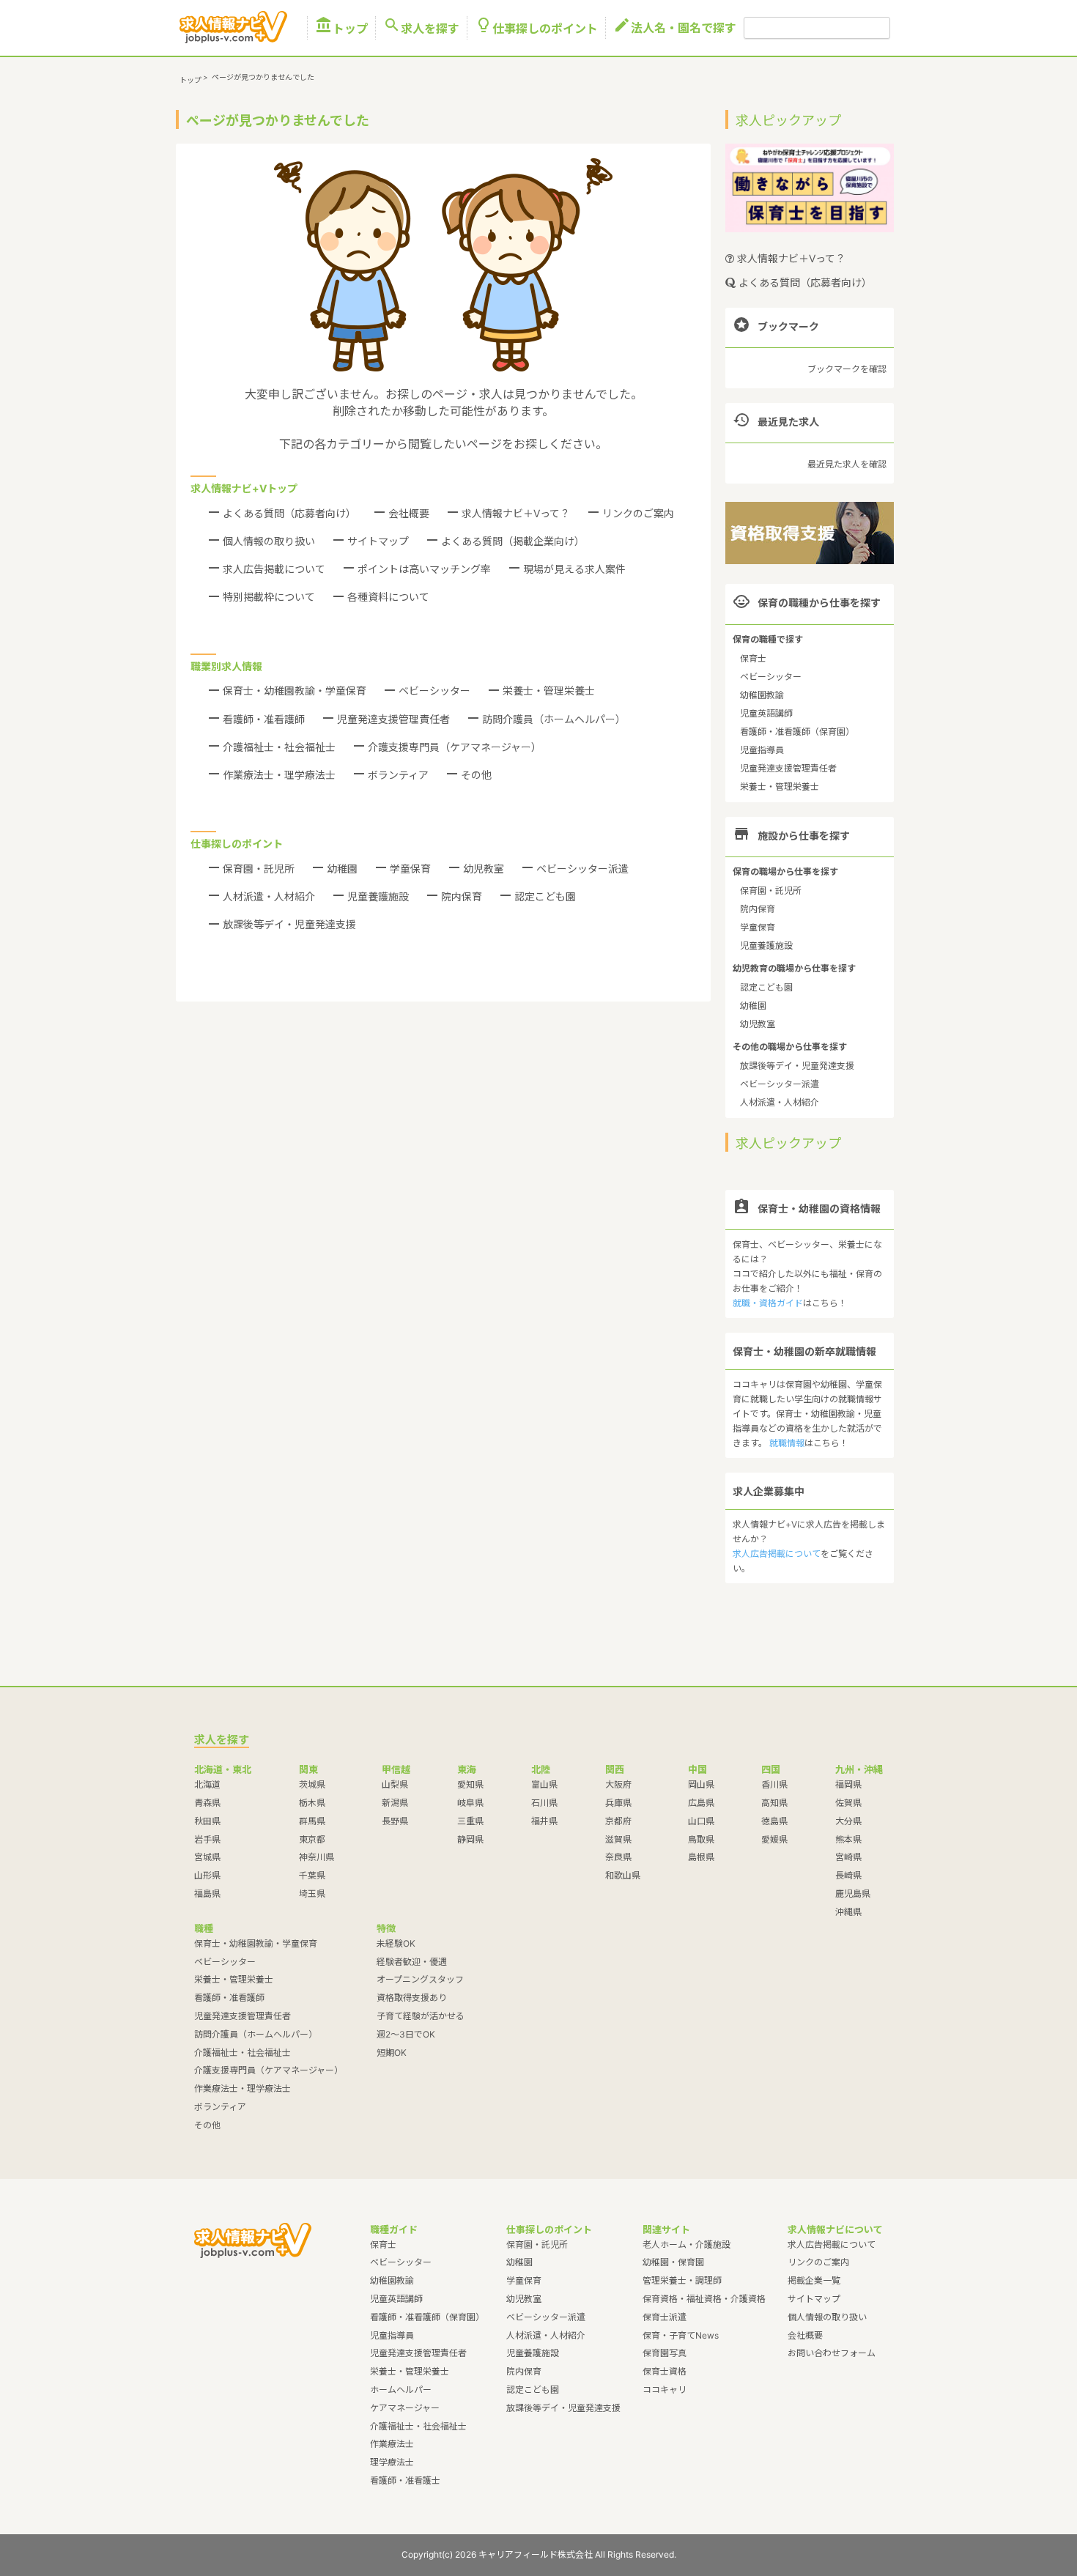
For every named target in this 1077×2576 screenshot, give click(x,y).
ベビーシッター (434, 691)
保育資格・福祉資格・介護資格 (704, 2299)
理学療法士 (392, 2462)
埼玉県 (312, 1894)
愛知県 (470, 1784)
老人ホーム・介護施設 (686, 2244)
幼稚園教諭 (762, 695)
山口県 (701, 1821)
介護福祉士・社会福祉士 (279, 747)
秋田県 (207, 1821)
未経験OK (396, 1943)
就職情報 (787, 1443)
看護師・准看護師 (264, 719)
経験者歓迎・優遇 (412, 1962)
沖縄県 (848, 1912)
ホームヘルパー (401, 2390)
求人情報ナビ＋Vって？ (516, 513)
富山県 (544, 1784)
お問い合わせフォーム (832, 2353)
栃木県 (312, 1803)
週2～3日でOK (406, 2034)
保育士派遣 (665, 2317)
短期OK (392, 2053)
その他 (476, 775)
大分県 (848, 1821)
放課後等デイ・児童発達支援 (289, 924)
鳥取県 (701, 1839)
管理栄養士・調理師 (682, 2280)
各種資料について (388, 597)
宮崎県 (848, 1857)
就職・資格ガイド (768, 1303)
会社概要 (409, 513)
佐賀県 (848, 1803)
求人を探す (421, 28)
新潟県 (395, 1803)
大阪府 (618, 1784)
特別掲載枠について (269, 597)
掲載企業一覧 (814, 2280)
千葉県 (312, 1875)
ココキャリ (665, 2390)
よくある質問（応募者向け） (289, 513)
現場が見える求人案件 (574, 569)
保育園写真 (665, 2353)
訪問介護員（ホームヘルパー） (554, 719)
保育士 (753, 658)
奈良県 (618, 1857)
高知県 (774, 1803)
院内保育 (462, 896)
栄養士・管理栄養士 (549, 691)
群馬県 (312, 1821)
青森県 (207, 1803)
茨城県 (312, 1784)
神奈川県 (317, 1857)
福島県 (207, 1894)
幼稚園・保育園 (673, 2262)
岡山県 (701, 1784)
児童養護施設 (378, 896)
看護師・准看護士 (405, 2480)
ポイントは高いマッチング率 (424, 569)
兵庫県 (618, 1803)
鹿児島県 (853, 1894)
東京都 (312, 1839)
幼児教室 (484, 869)
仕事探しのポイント (536, 28)
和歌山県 (623, 1875)
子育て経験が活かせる (421, 2016)
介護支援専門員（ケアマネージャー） (455, 747)
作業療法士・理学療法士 (279, 775)
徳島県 (774, 1821)
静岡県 (470, 1839)
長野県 (395, 1821)
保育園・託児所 (259, 869)
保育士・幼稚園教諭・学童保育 (295, 691)
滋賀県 (618, 1839)
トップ (341, 28)
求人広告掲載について (274, 569)
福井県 (544, 1821)
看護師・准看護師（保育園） (797, 732)
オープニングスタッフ (420, 1979)
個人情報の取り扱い (269, 541)
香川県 (774, 1784)
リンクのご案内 (638, 513)
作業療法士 (392, 2444)
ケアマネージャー (405, 2408)
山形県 (207, 1875)
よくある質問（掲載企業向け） (513, 541)
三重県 (470, 1821)
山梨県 (395, 1784)
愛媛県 (774, 1839)
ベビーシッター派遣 (582, 869)
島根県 (701, 1857)
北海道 (207, 1784)
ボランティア (398, 775)
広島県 (701, 1803)
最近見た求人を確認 (847, 464)
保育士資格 (665, 2371)
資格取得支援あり (412, 1998)
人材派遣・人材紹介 (269, 896)
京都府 (618, 1821)
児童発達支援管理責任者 (393, 719)
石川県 (544, 1803)
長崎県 (848, 1875)
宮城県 (207, 1857)
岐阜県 (470, 1803)
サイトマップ (378, 541)
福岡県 (848, 1784)
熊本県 (848, 1839)
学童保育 (410, 869)
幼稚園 (342, 869)
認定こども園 (545, 896)
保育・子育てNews (681, 2335)
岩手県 (207, 1839)
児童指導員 (762, 750)
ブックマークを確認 (847, 369)
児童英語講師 (766, 713)
